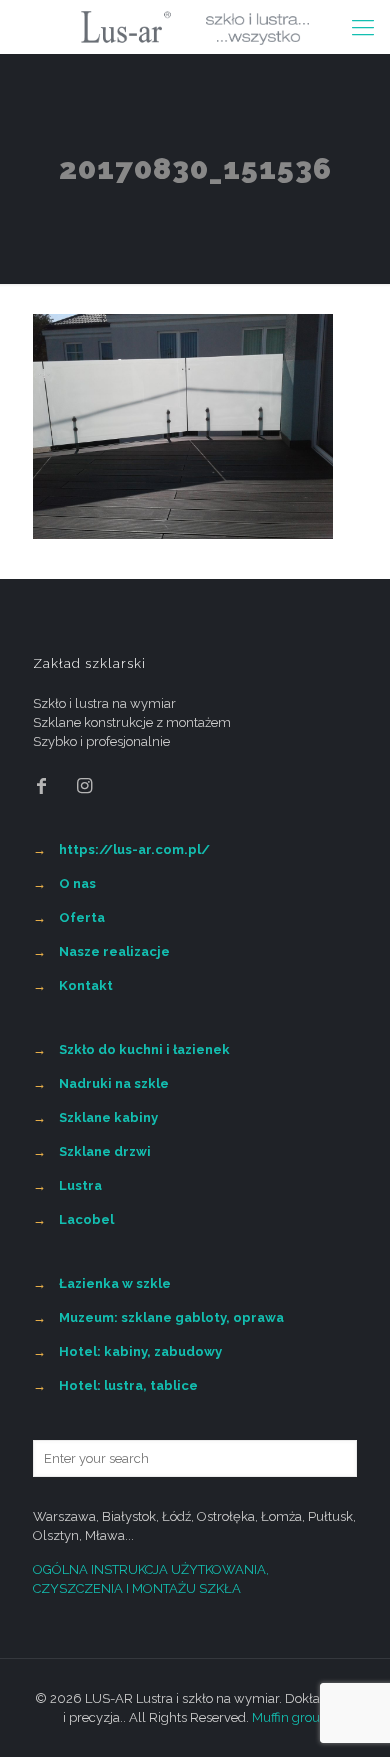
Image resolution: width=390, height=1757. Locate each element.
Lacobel (86, 1219)
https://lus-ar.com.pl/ (134, 849)
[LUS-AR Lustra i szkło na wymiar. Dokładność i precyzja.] (195, 27)
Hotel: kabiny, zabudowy (140, 1351)
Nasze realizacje (114, 951)
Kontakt (86, 985)
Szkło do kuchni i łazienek (144, 1049)
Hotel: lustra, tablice (128, 1385)
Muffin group (290, 1717)
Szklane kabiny (108, 1117)
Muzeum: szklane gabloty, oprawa (171, 1317)
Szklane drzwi (105, 1151)
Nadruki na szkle (114, 1083)
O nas (77, 883)
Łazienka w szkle (115, 1283)
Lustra (80, 1185)
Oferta (82, 917)
